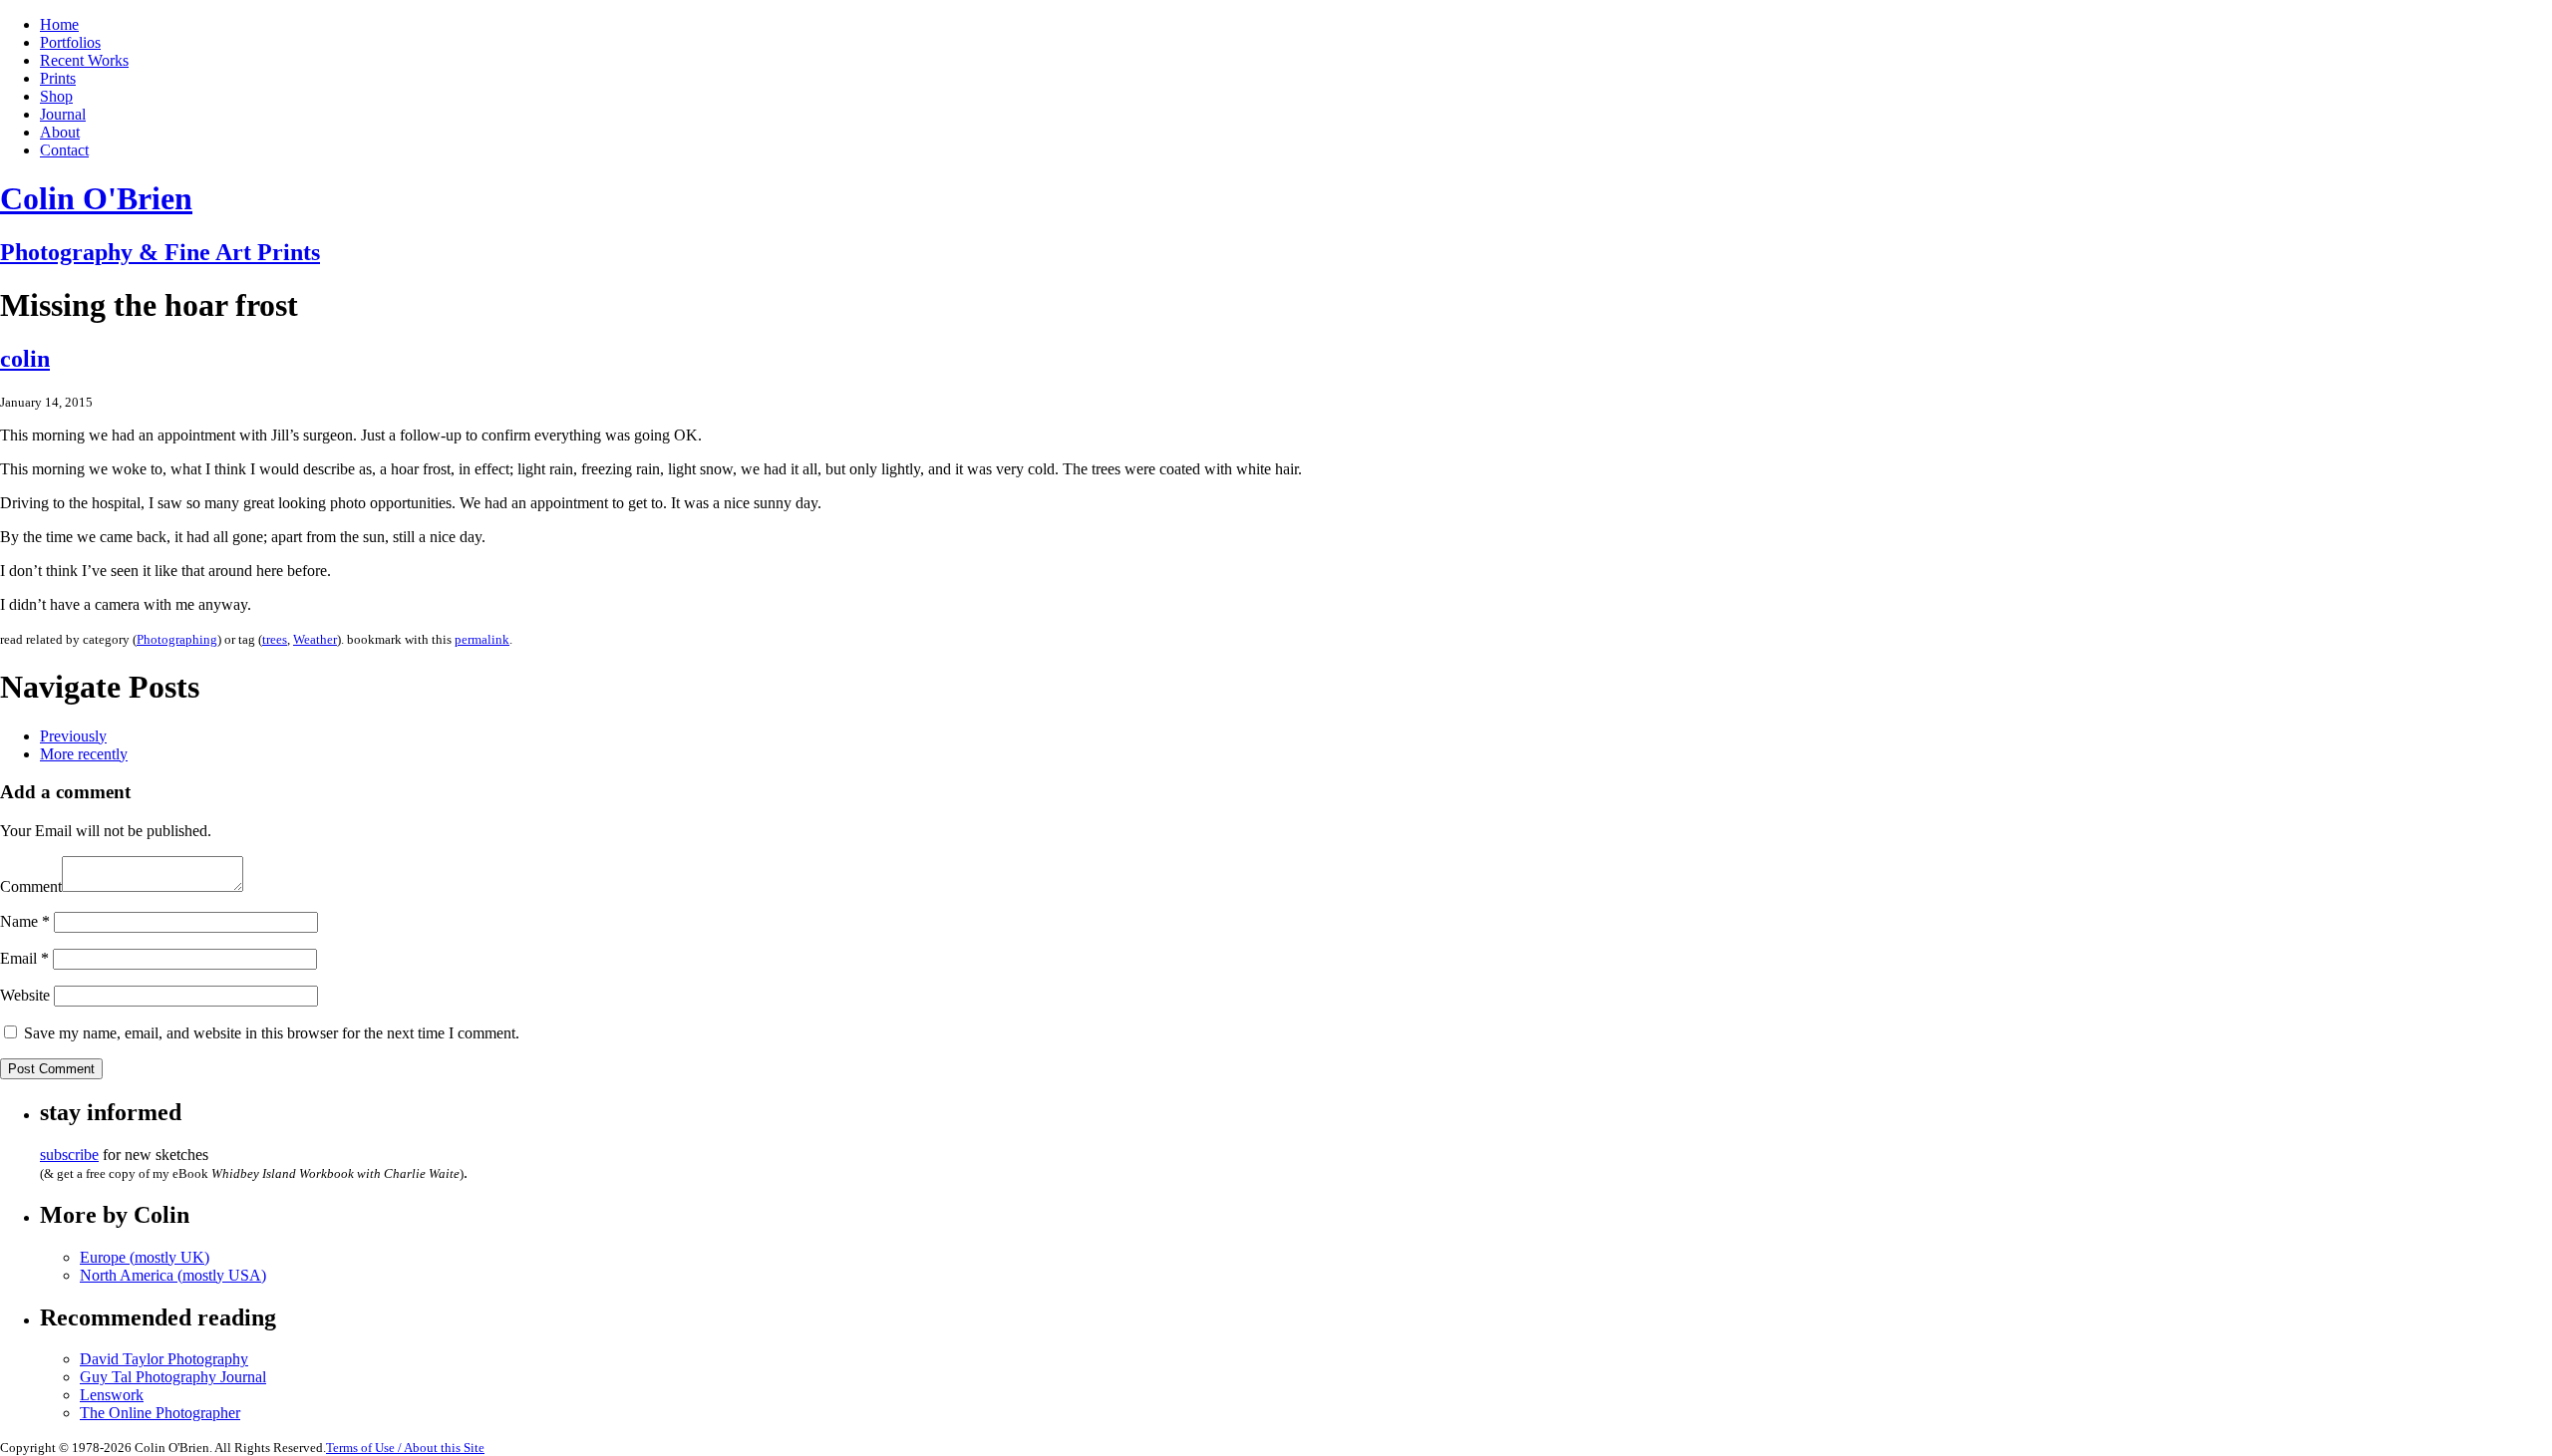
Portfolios (70, 42)
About (60, 132)
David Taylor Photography (164, 1359)
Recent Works (84, 60)
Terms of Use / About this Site (405, 1448)
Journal (63, 114)
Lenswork (112, 1395)
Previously (73, 736)
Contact (64, 150)
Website (25, 995)
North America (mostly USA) (173, 1275)
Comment (31, 886)
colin (25, 359)
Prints (58, 78)
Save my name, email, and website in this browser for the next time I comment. (272, 1033)
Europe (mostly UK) (145, 1257)
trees (275, 639)
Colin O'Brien (96, 198)
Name (25, 921)
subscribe (69, 1155)
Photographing (177, 639)
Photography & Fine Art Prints (160, 252)
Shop (56, 96)
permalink (482, 639)
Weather (315, 639)
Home (59, 24)
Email (24, 958)
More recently (84, 754)
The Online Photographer (160, 1413)
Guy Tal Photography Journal (173, 1377)
